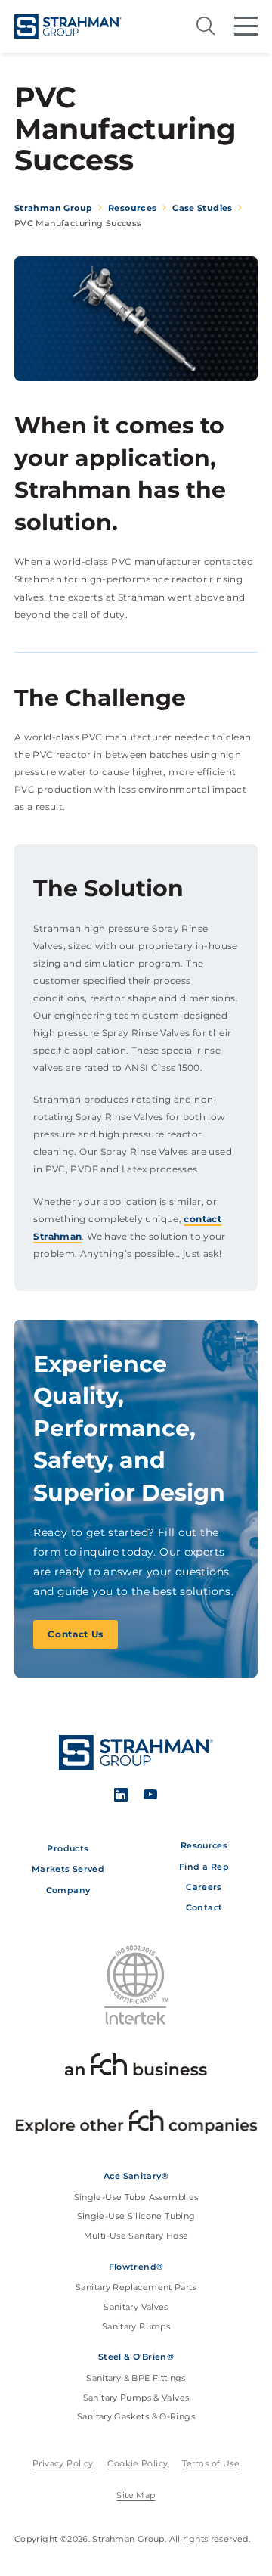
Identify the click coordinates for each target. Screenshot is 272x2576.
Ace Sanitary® (136, 2176)
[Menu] (246, 26)
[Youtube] (150, 1797)
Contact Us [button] (76, 1634)
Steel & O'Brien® (136, 2357)
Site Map (136, 2495)
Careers (204, 1887)
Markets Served (68, 1869)
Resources (204, 1845)
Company (68, 1890)
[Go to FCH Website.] (136, 2067)
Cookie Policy (138, 2464)
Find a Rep (204, 1867)
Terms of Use (211, 2464)
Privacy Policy (63, 2464)
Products (68, 1848)
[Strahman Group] (68, 26)
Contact (204, 1907)
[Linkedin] (121, 1797)
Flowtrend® (136, 2267)
